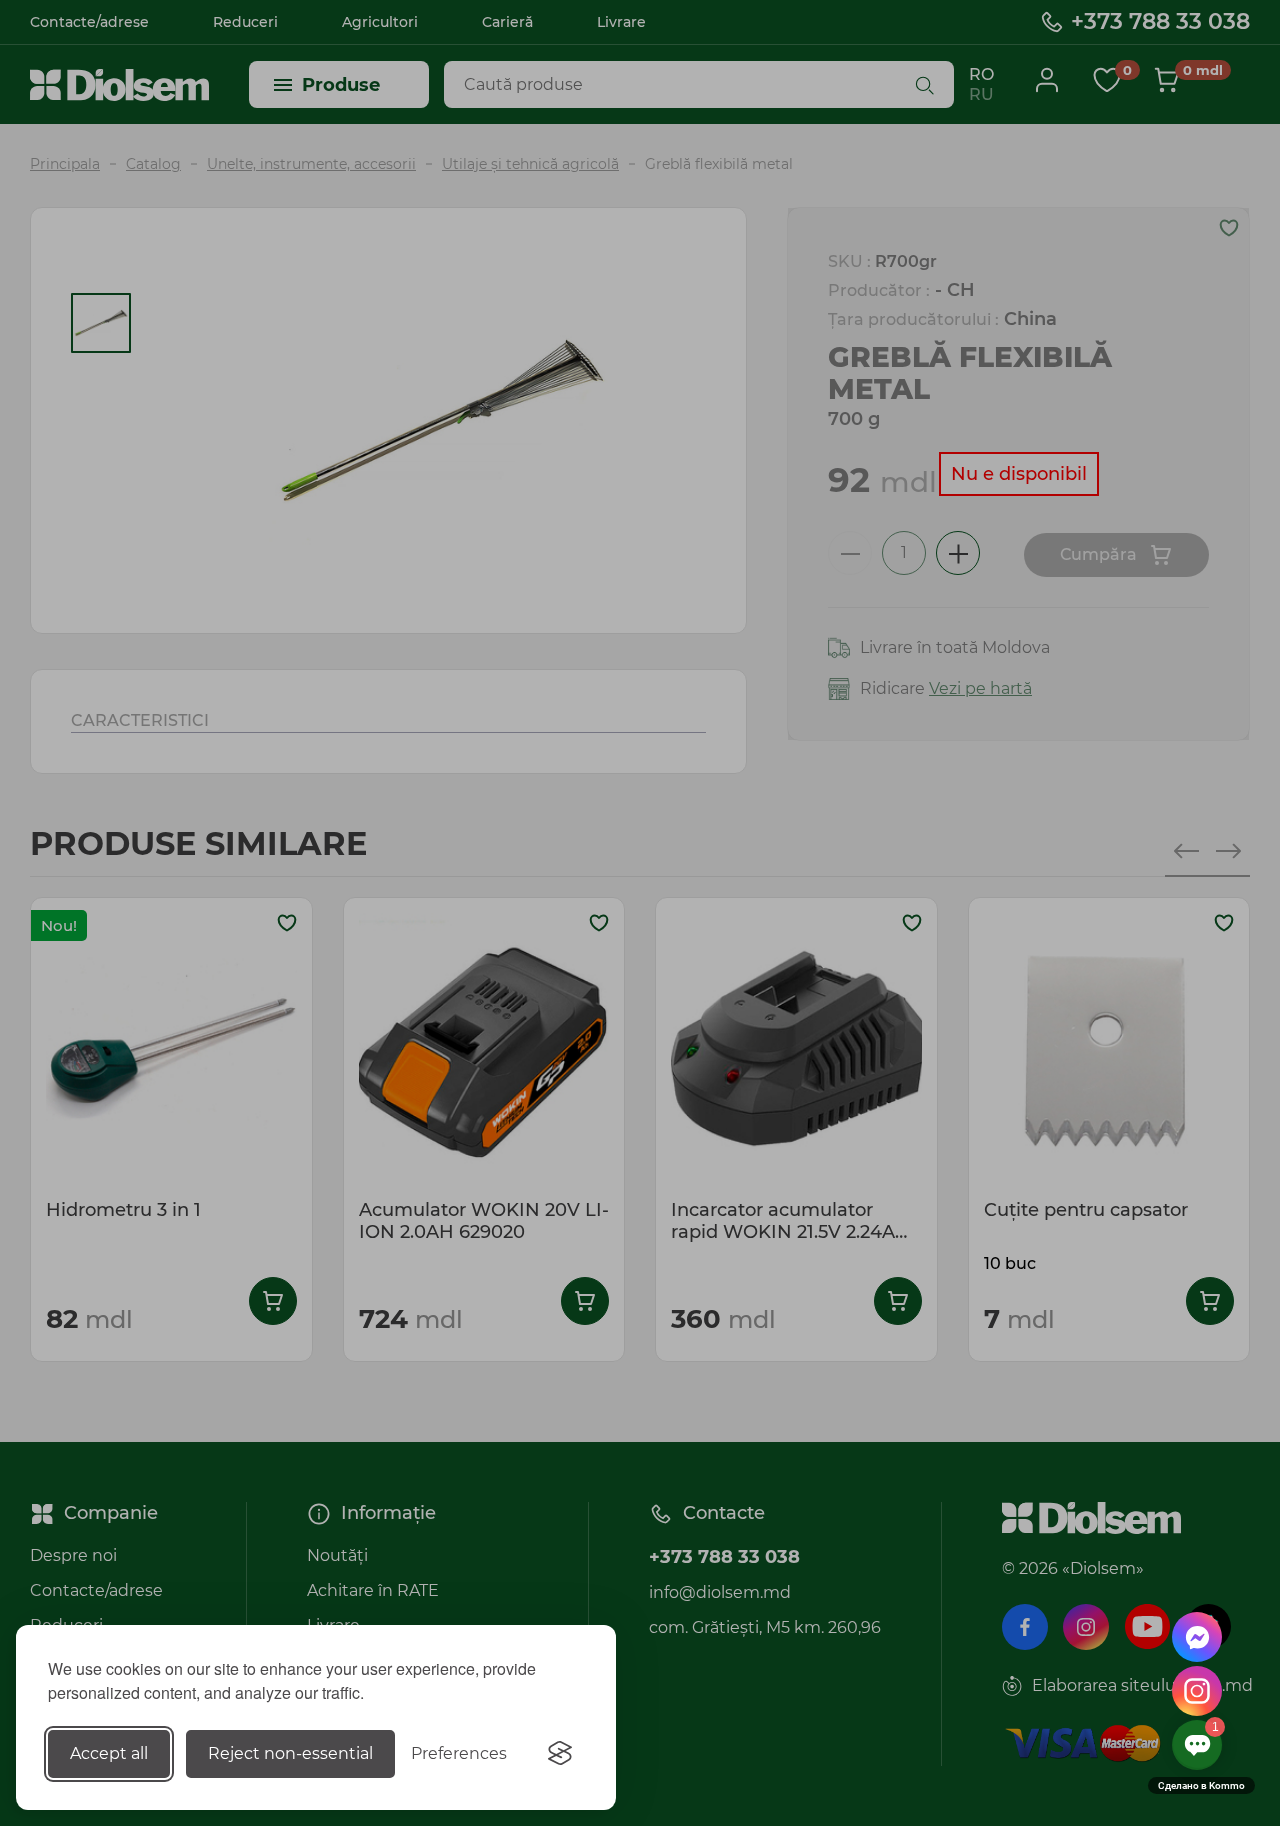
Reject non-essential (290, 1753)
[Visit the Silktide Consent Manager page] (560, 1754)
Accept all (109, 1753)
